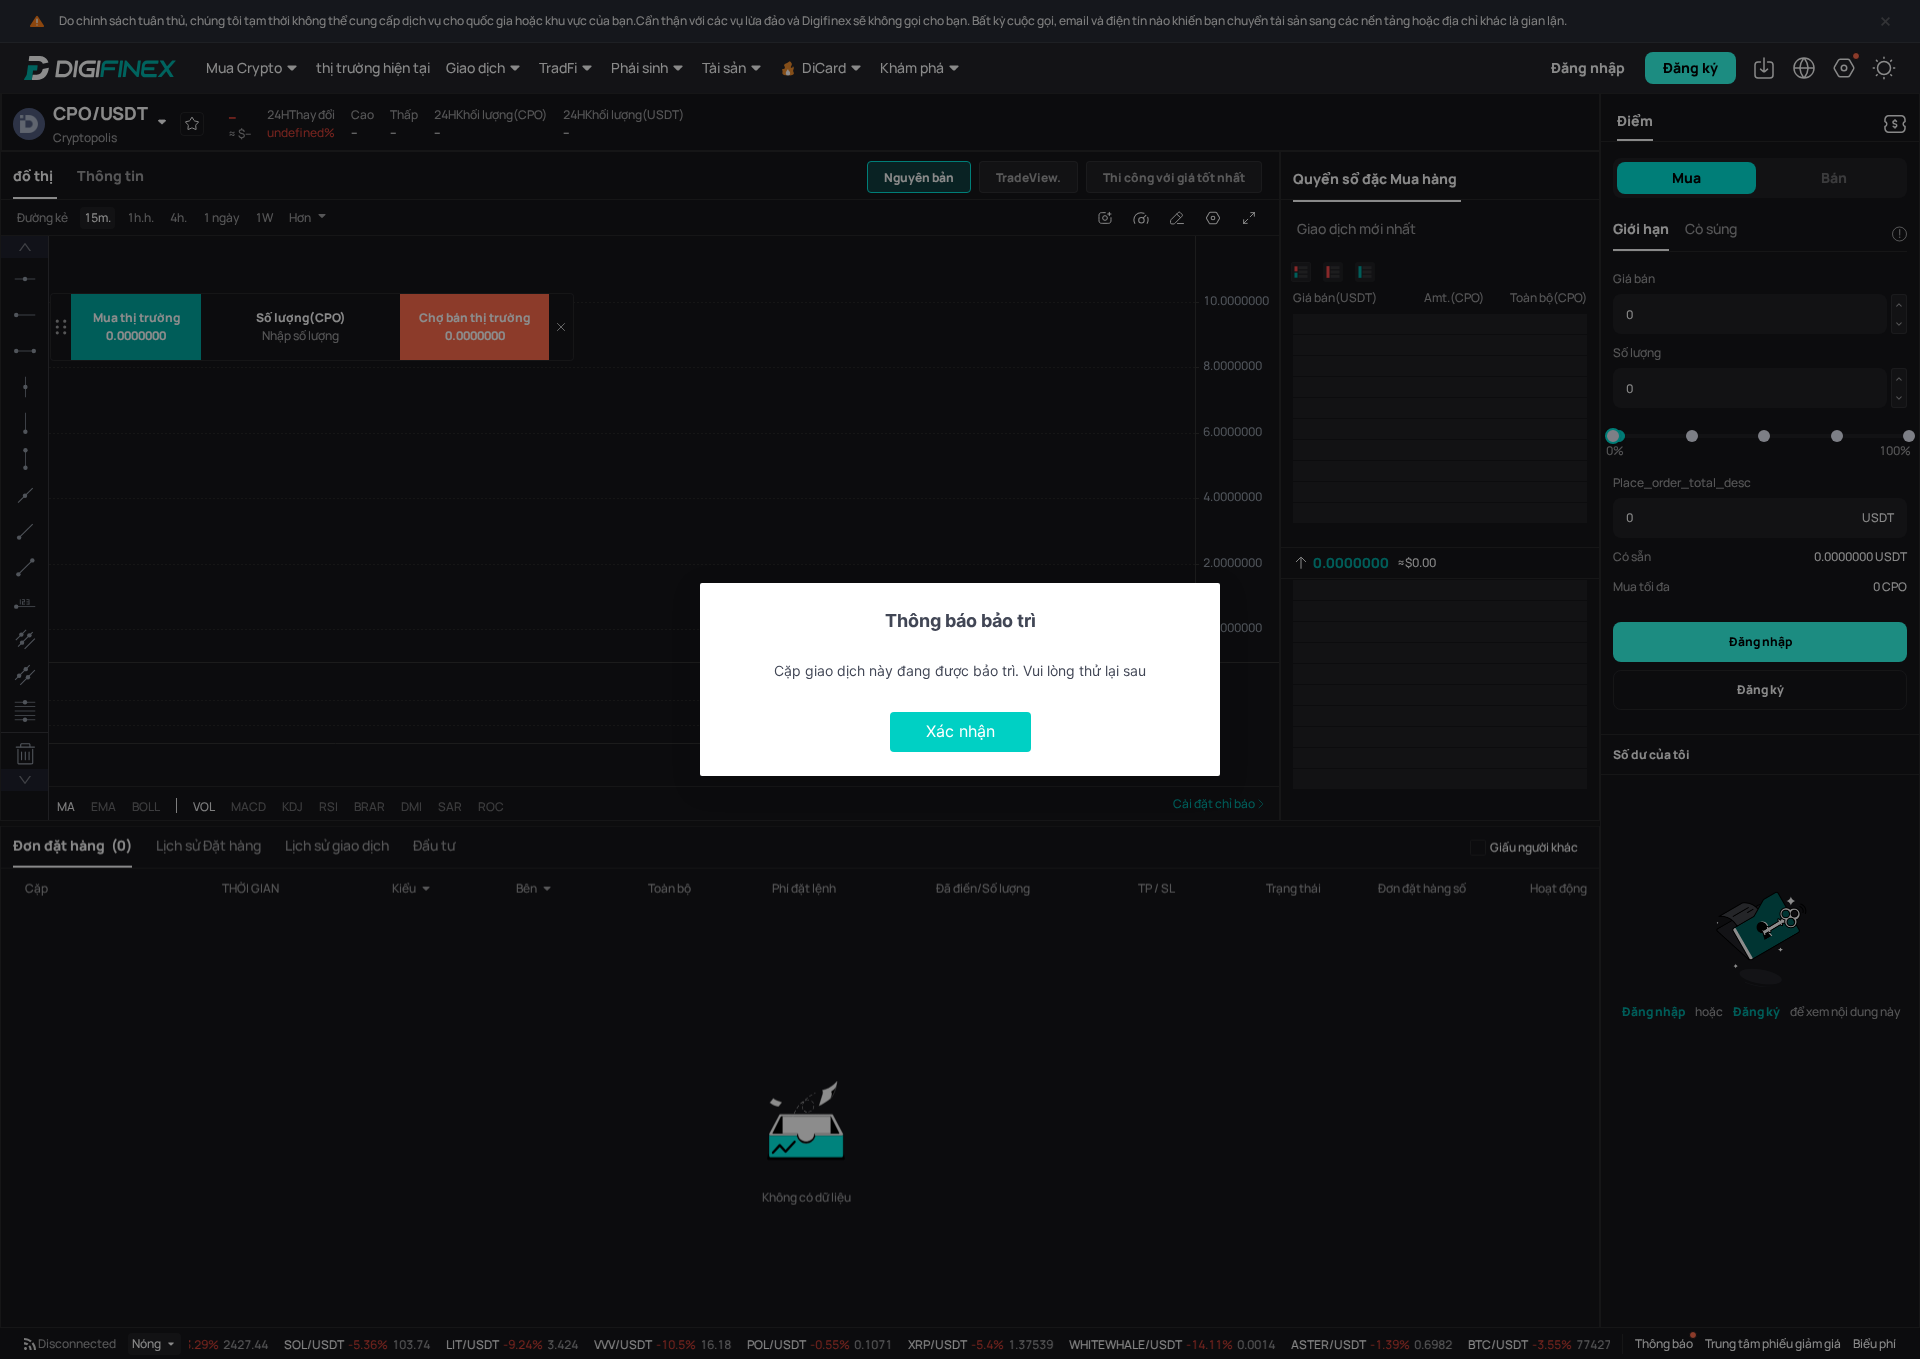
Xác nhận (960, 731)
